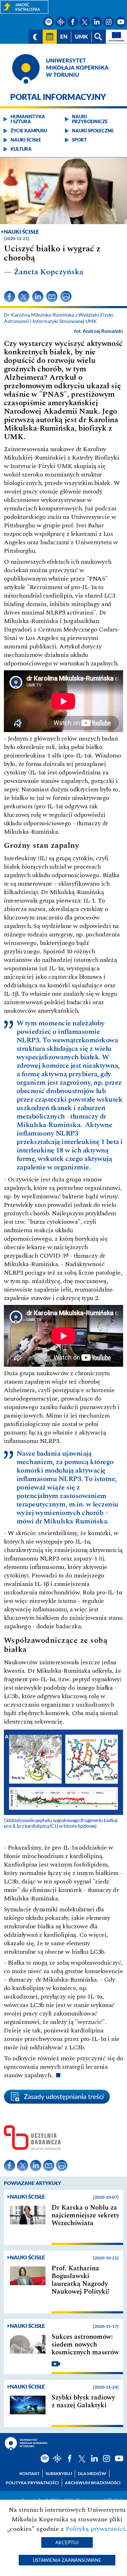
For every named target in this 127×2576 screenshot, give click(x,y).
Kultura (21, 149)
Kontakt (29, 2473)
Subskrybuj (59, 2473)
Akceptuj (67, 2542)
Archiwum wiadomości (93, 2483)
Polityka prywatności (32, 2483)
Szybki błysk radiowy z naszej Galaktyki (83, 2402)
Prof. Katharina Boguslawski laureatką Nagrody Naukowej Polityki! (80, 2280)
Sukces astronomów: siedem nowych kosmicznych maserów (85, 2345)
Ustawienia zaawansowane (67, 2560)
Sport (79, 140)
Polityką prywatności (95, 2529)
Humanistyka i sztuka (28, 119)
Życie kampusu (29, 131)
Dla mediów (92, 2473)
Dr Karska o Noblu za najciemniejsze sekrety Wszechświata (85, 2216)
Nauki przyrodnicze (90, 119)
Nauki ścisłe (26, 140)
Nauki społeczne (93, 131)
